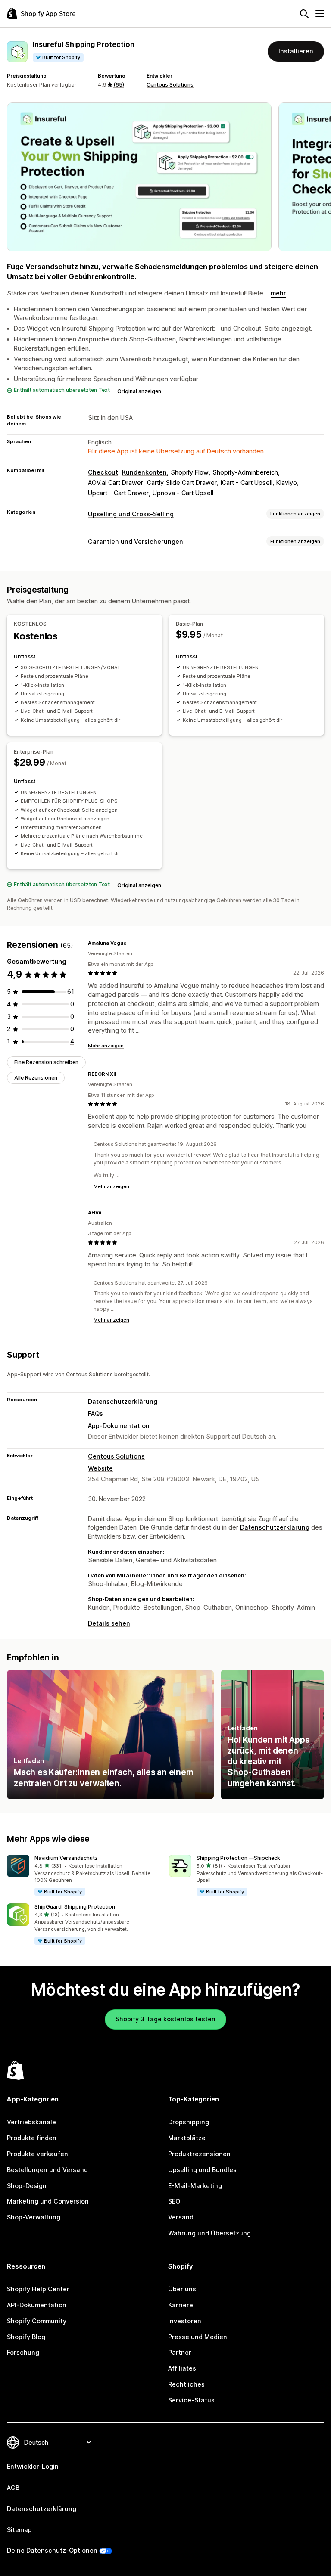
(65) (119, 85)
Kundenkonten (144, 472)
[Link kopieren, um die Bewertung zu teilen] (132, 943)
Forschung (23, 2352)
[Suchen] (304, 14)
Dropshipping (189, 2122)
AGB (13, 2488)
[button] (84, 1876)
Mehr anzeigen (106, 1046)
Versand (181, 2217)
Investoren (185, 2321)
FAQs (95, 1414)
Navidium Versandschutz (66, 1858)
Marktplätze (187, 2138)
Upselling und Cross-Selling (131, 514)
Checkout (103, 472)
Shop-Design (27, 2186)
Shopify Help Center (38, 2289)
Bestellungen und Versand (47, 2170)
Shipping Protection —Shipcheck (238, 1858)
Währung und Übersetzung (209, 2233)
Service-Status (191, 2400)
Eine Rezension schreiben (46, 1062)
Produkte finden (32, 2138)
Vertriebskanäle (31, 2122)
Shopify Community (37, 2321)
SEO (174, 2201)
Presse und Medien (198, 2337)
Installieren (296, 51)
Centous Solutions (170, 85)
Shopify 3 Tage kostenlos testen (165, 2019)
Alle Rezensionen (36, 1078)
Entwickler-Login (33, 2466)
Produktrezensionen (199, 2154)
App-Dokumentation (119, 1426)
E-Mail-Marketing (195, 2186)
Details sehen (109, 1623)
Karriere (181, 2305)
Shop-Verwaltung (34, 2217)
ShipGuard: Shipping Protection (75, 1907)
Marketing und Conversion (48, 2201)
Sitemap (19, 2530)
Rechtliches (186, 2384)
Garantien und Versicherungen (136, 542)
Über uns (182, 2289)
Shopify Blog (26, 2337)
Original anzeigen (139, 391)
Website (100, 1468)
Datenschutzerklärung (123, 1401)
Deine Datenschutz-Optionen (52, 2550)
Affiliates (182, 2368)
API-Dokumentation (37, 2305)
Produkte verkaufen (37, 2154)
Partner (180, 2352)
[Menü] (320, 14)
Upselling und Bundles (202, 2170)
